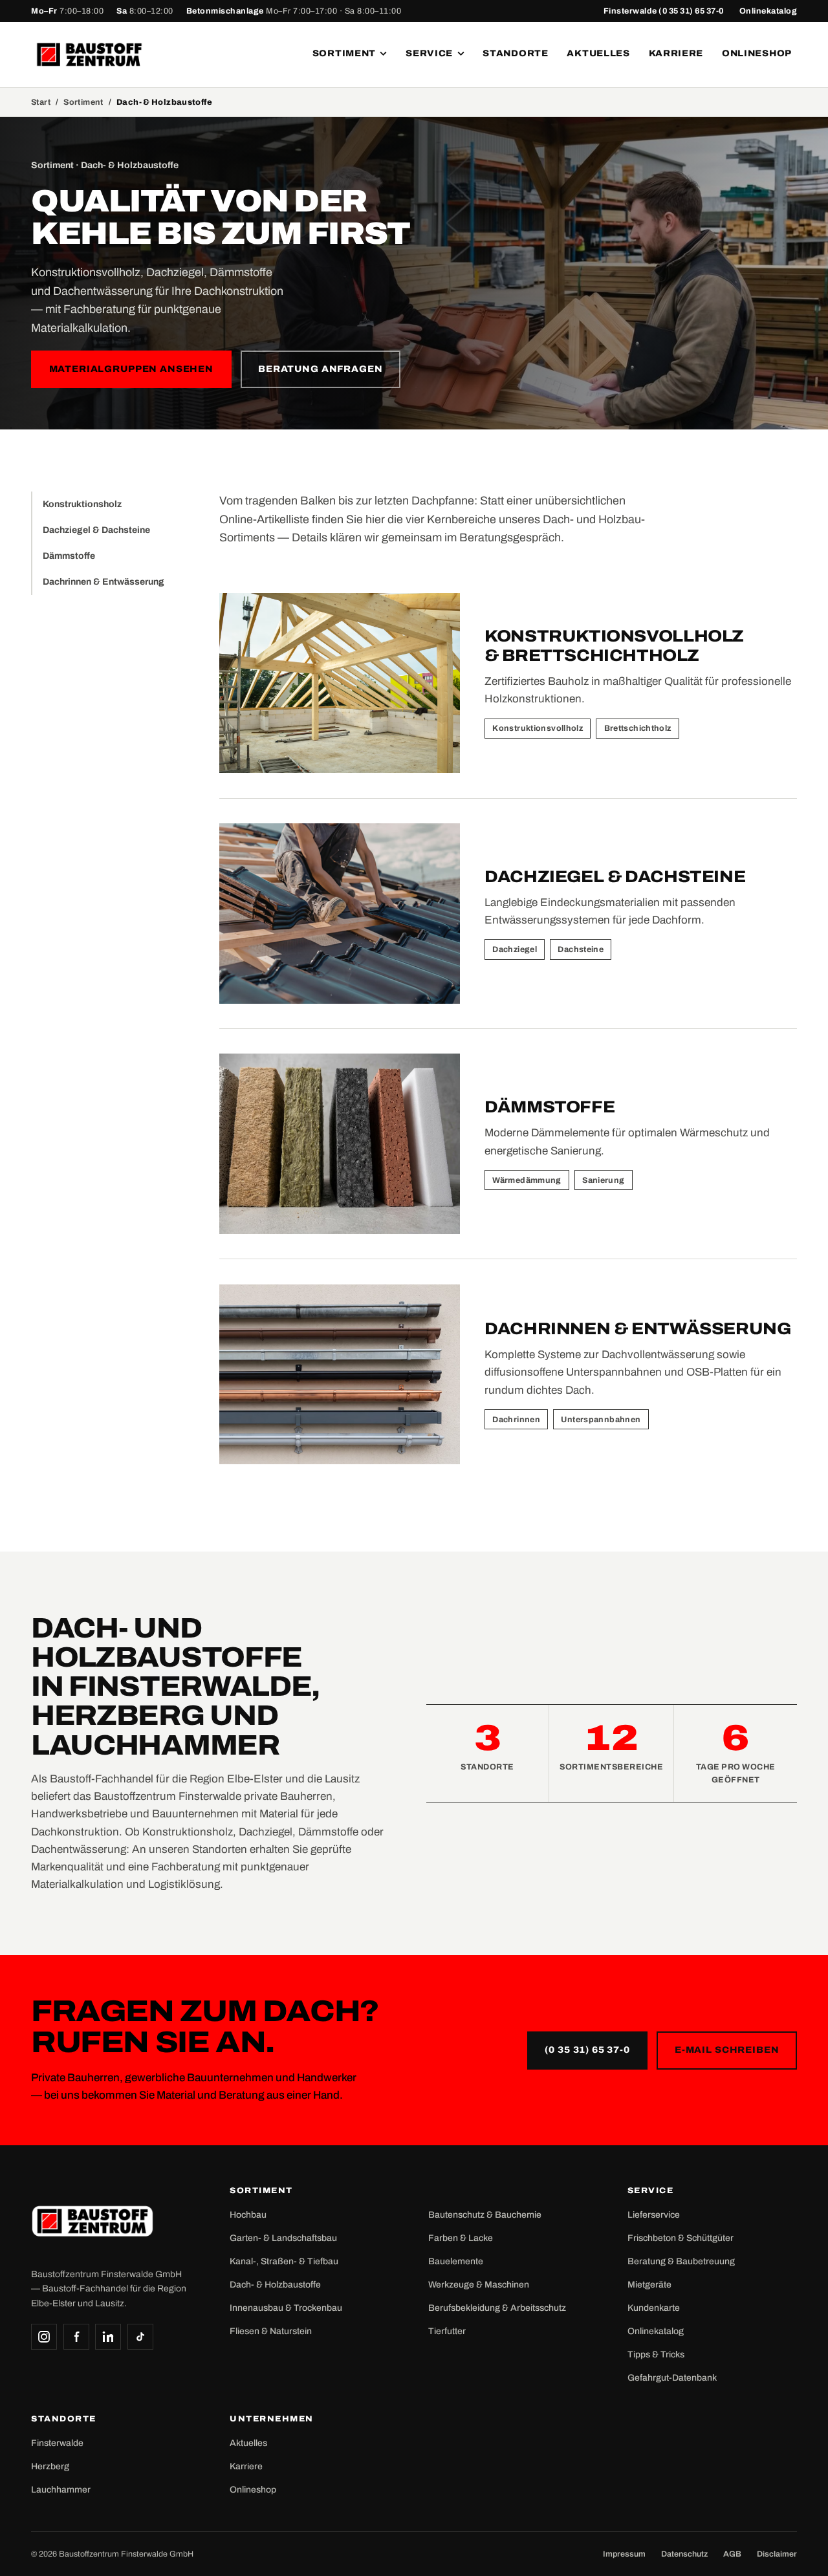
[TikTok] (140, 2337)
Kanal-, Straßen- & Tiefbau (284, 2261)
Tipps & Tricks (656, 2354)
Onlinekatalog (768, 11)
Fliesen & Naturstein (271, 2331)
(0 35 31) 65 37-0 (587, 2050)
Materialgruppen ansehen (131, 369)
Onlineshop (757, 53)
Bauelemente (456, 2261)
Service (429, 53)
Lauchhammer (61, 2490)
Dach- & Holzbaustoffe (275, 2285)
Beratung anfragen (320, 369)
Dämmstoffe (69, 556)
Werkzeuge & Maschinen (479, 2285)
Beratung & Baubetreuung (681, 2261)
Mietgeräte (649, 2285)
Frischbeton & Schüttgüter (681, 2238)
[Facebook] (76, 2337)
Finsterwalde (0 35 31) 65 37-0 (664, 11)
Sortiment (344, 53)
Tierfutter (447, 2331)
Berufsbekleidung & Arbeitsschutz (497, 2308)
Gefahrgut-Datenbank (672, 2378)
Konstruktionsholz (82, 504)
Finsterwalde (57, 2443)
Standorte (515, 53)
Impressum (624, 2554)
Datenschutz (684, 2554)
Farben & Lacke (461, 2238)
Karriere (676, 53)
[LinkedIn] (108, 2337)
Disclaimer (777, 2554)
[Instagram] (44, 2337)
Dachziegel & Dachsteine (96, 530)
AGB (732, 2554)
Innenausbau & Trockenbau (286, 2308)
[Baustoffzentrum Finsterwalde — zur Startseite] (89, 55)
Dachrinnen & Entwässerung (103, 582)
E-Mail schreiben (727, 2050)
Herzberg (50, 2466)
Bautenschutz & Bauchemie (485, 2215)
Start (41, 102)
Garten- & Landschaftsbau (283, 2238)
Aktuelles (598, 53)
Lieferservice (654, 2215)
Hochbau (248, 2215)
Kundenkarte (654, 2308)
